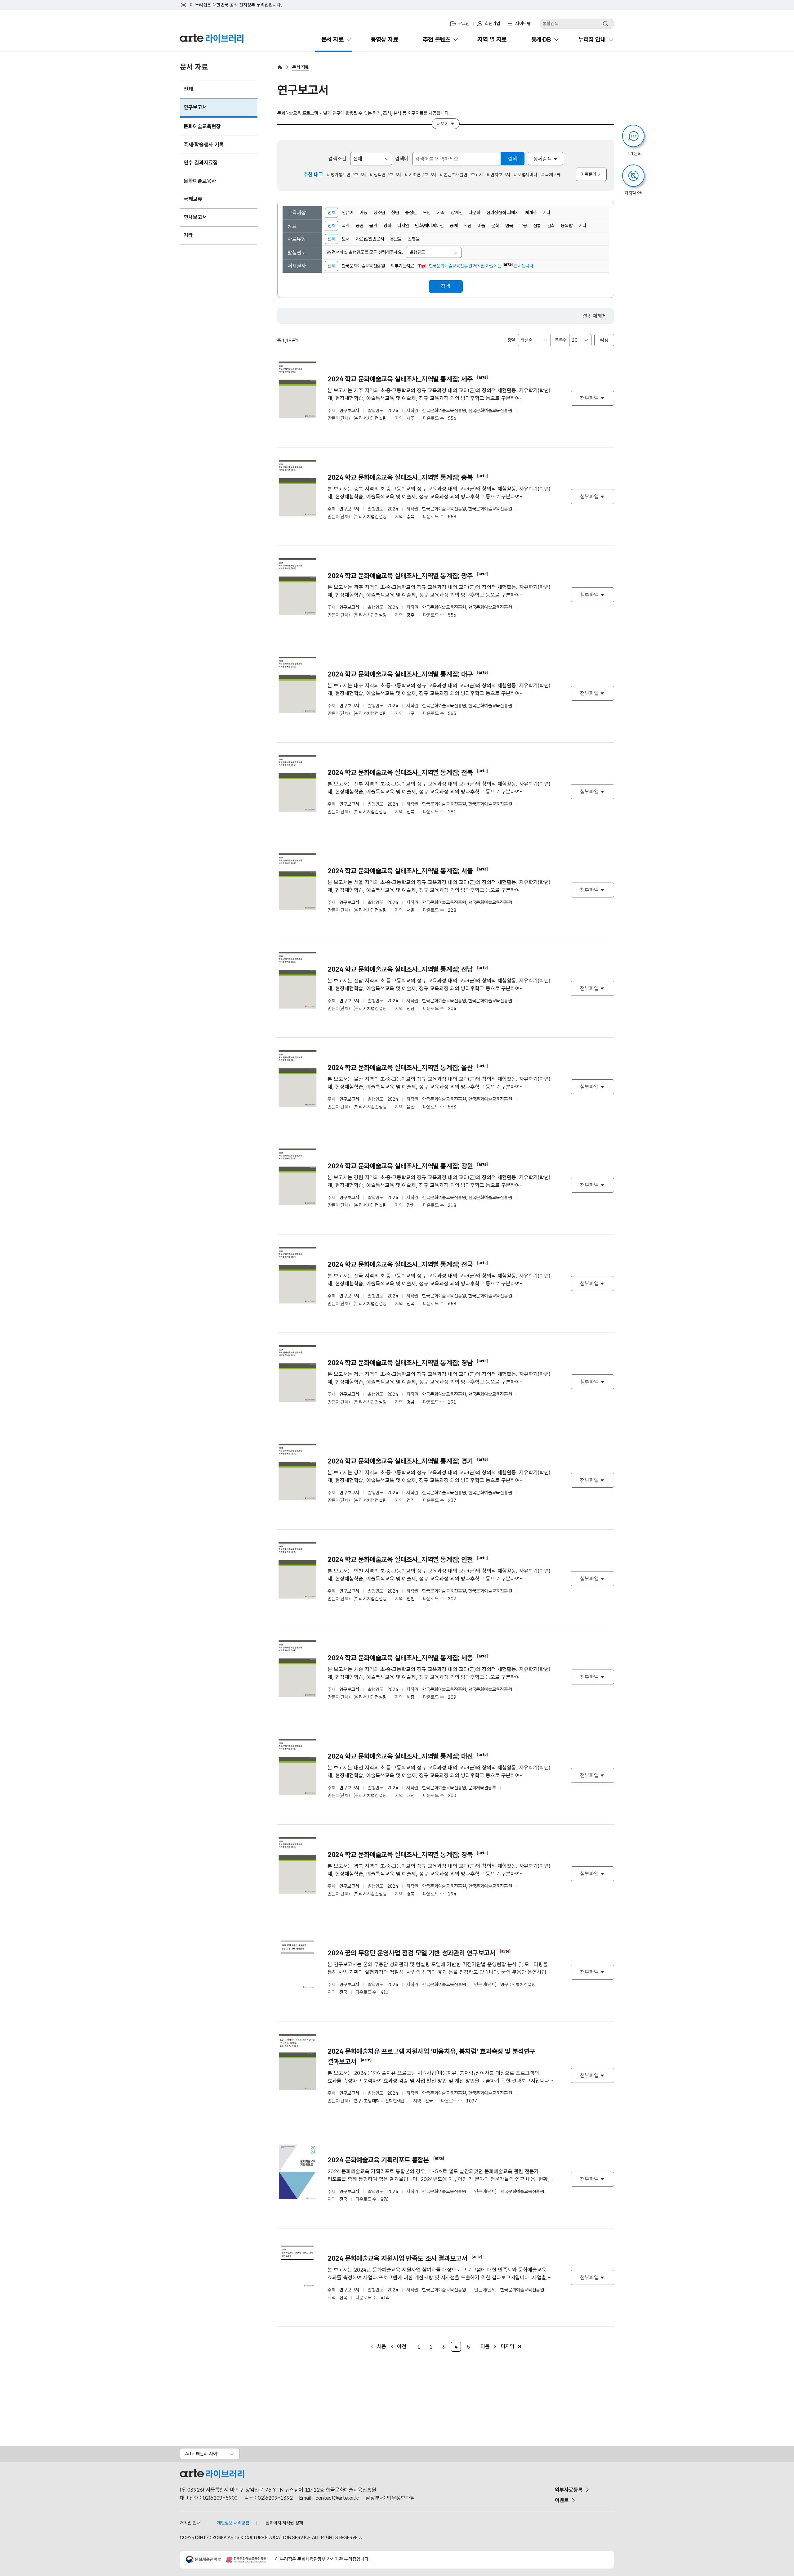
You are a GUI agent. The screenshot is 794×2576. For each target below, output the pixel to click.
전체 (330, 211)
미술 (482, 226)
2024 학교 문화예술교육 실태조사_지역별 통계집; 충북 (400, 477)
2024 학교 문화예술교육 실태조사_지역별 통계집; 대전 (400, 1756)
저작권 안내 (190, 2523)
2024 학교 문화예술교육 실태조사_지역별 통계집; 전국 (400, 1264)
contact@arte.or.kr (337, 2498)
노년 (427, 213)
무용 (523, 226)
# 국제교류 (551, 175)
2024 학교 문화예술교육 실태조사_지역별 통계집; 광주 (400, 576)
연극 (509, 226)
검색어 (402, 159)
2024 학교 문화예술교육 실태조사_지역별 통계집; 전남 (400, 969)
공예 (454, 226)
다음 (485, 2346)
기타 (547, 213)
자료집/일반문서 (370, 239)
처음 (381, 2346)
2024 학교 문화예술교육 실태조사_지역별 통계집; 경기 (401, 1461)
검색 (512, 159)
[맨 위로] (762, 2558)
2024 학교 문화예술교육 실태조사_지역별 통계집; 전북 (401, 772)
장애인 (457, 213)
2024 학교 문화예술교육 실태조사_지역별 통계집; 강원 (401, 1166)
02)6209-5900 (220, 2498)
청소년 (379, 213)
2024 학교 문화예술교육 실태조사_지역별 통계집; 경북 (400, 1854)
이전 (401, 2346)
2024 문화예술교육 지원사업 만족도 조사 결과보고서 (397, 2258)
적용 (604, 340)
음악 (373, 226)
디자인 (403, 226)
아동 (363, 213)
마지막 (508, 2346)
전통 (537, 226)
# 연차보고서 (498, 175)
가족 (441, 213)
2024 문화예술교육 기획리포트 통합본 (378, 2160)
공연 (360, 226)
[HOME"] (280, 67)
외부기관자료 (403, 266)
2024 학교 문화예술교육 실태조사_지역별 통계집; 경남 (400, 1363)
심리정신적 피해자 (502, 213)
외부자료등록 (569, 2490)
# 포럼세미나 (526, 175)
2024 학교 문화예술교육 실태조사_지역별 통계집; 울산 (400, 1068)
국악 (346, 226)
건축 (551, 226)
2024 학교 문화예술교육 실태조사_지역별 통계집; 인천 (400, 1559)
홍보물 (396, 239)
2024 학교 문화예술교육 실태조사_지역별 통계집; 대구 (401, 674)
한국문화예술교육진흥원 (363, 266)
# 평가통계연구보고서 (346, 175)
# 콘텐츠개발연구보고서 (461, 175)
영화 (387, 226)
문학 (495, 226)
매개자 (531, 213)
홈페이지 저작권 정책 (284, 2523)
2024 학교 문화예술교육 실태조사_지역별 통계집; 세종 (401, 1658)
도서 (346, 239)
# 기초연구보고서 (420, 175)
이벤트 (562, 2500)
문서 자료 (301, 67)
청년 (395, 213)
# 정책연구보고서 (385, 175)
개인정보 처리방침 (233, 2523)
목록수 (561, 340)
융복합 (567, 226)
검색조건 (337, 159)
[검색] (605, 24)
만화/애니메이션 (429, 226)
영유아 (348, 213)
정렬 (511, 340)
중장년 (411, 213)
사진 (468, 226)
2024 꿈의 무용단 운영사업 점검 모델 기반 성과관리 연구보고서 (412, 1953)
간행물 (414, 239)
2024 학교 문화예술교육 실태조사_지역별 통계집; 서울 (401, 871)
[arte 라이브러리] (212, 38)
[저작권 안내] (633, 176)
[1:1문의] (633, 136)
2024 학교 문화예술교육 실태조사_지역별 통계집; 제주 (400, 379)
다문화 (475, 213)
